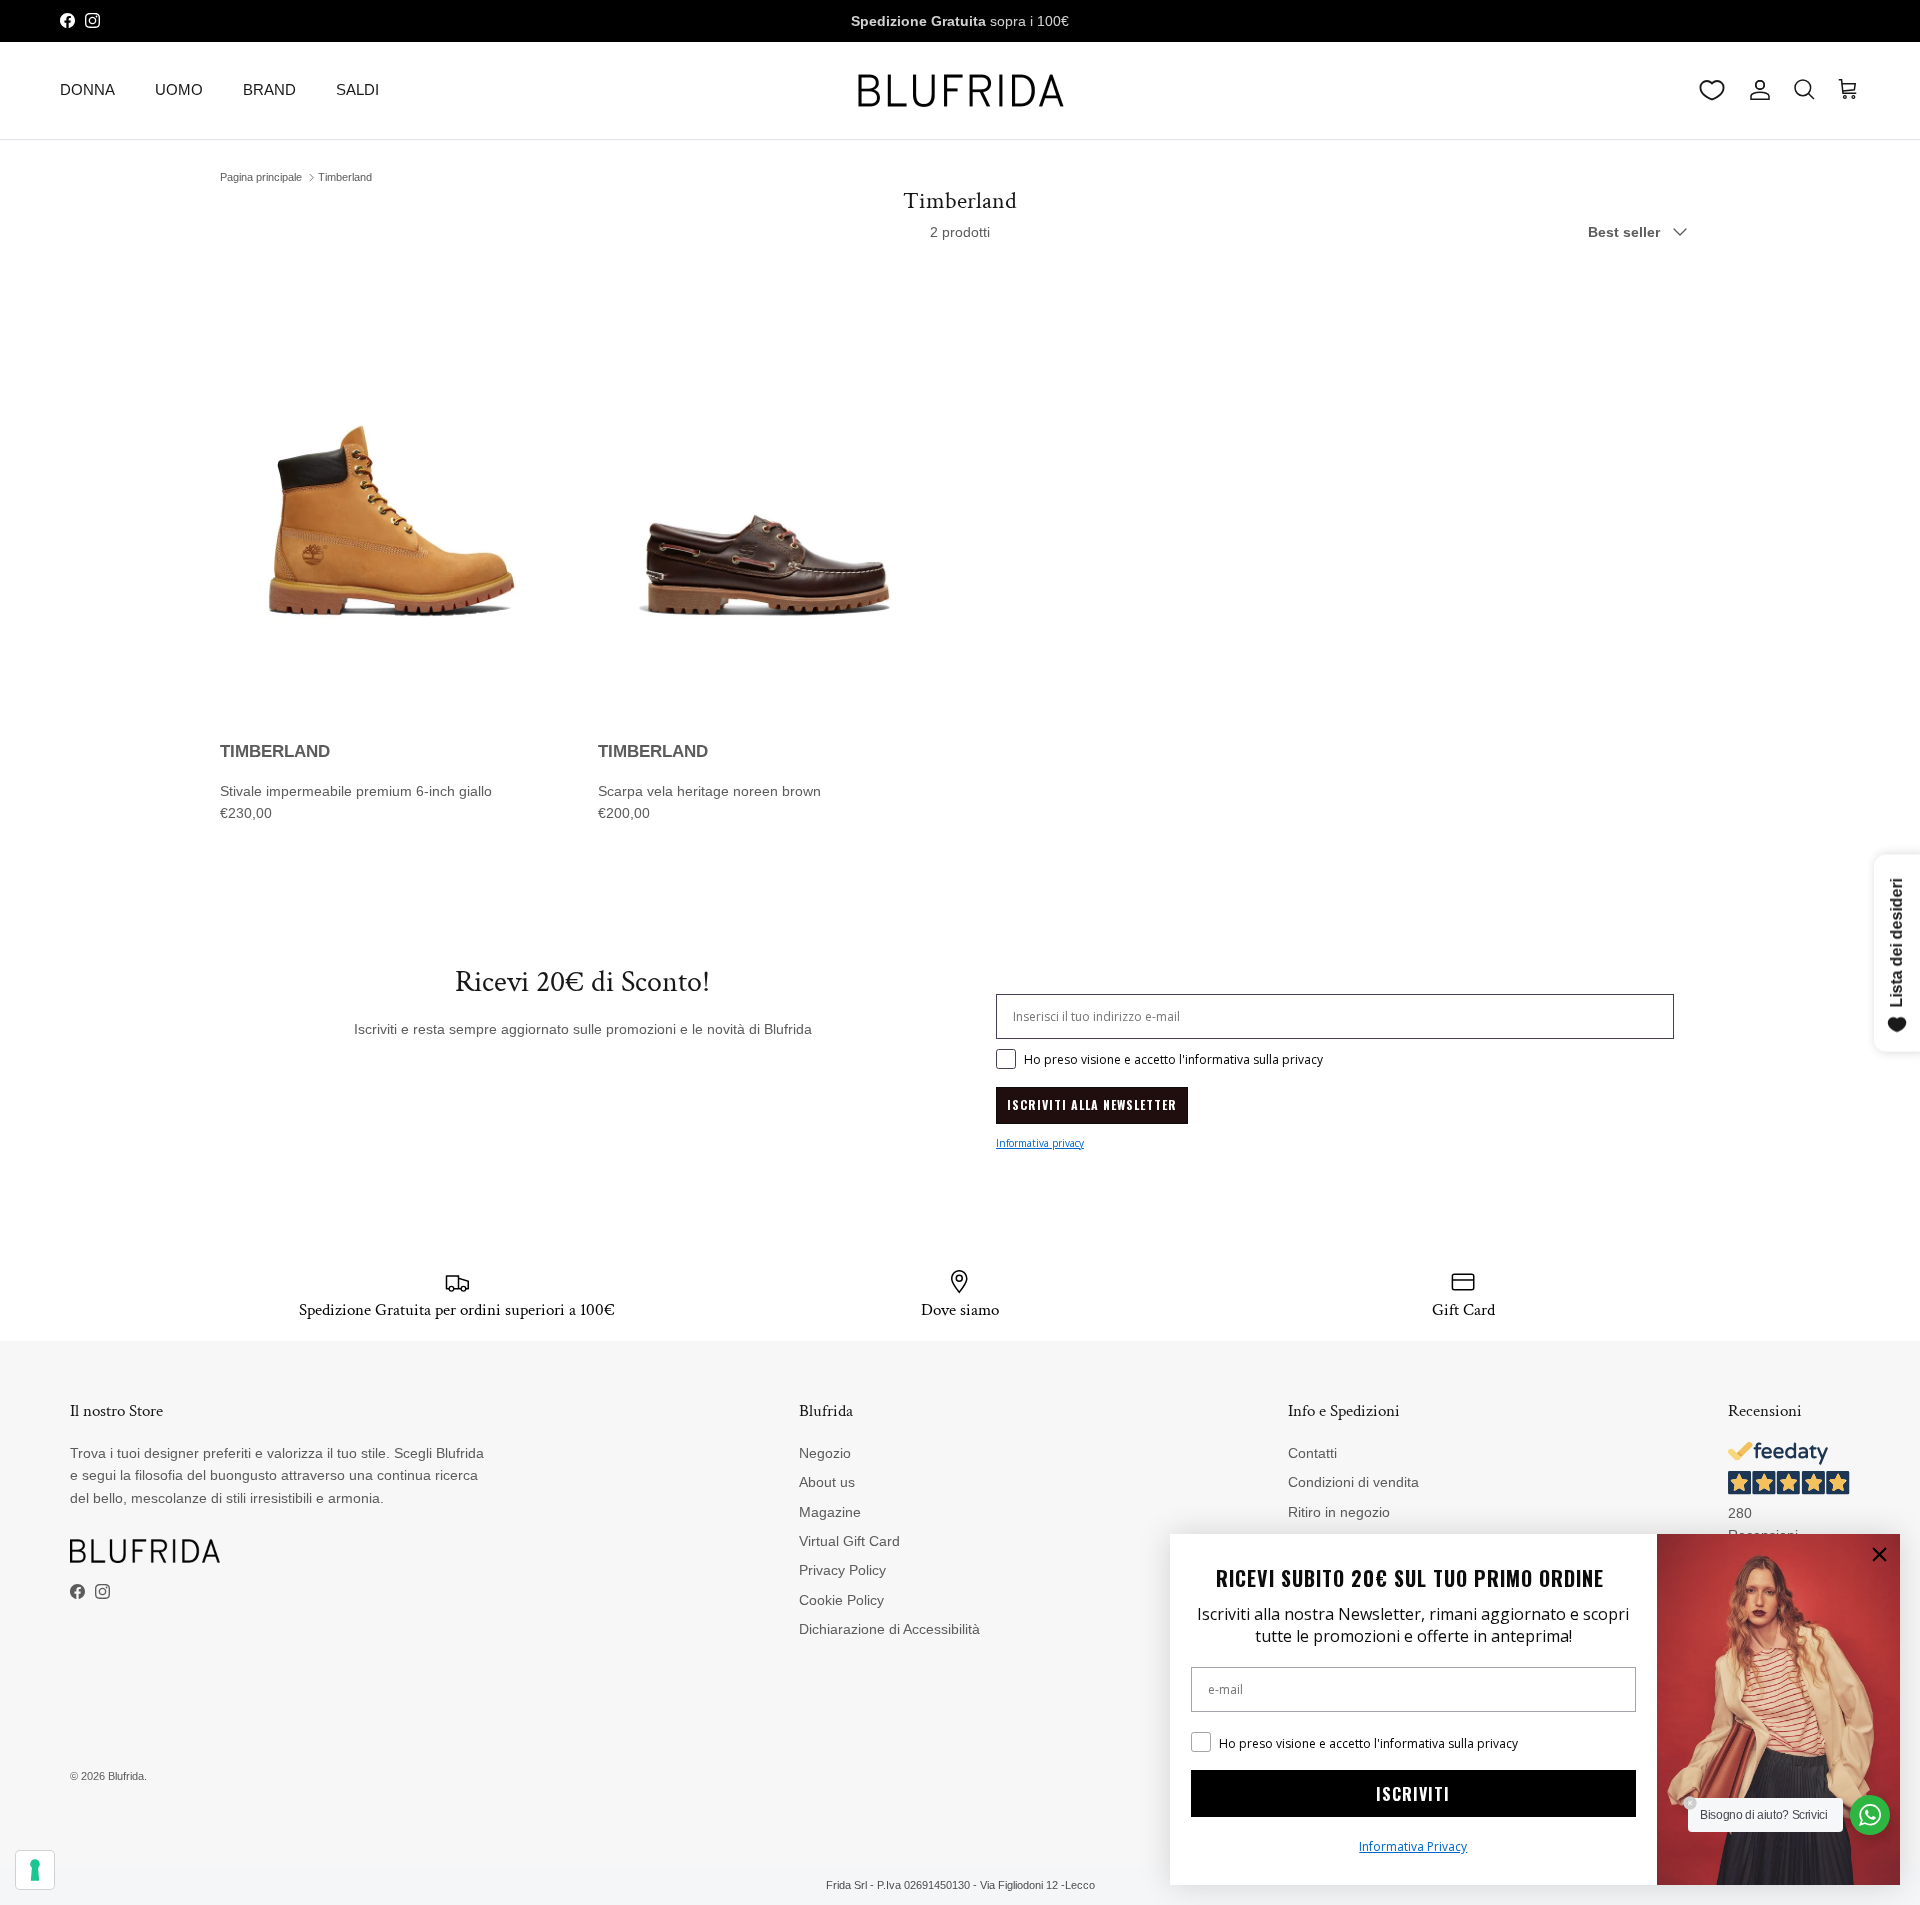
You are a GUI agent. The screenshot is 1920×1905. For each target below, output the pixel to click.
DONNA (87, 89)
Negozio (825, 1453)
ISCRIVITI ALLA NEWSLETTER (1092, 1104)
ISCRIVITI (1413, 1794)
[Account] (1756, 90)
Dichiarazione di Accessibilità (889, 1629)
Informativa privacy (1040, 1143)
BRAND (269, 89)
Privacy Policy (842, 1570)
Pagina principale (261, 177)
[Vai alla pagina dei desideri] (1712, 90)
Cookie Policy (841, 1600)
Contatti (1312, 1453)
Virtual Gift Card (849, 1541)
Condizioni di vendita (1353, 1482)
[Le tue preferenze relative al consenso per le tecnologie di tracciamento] (35, 1870)
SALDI (357, 89)
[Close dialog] (1879, 1554)
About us (827, 1482)
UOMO (179, 89)
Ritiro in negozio (1339, 1512)
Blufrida (126, 1776)
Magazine (830, 1512)
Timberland (345, 177)
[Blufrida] (960, 90)
